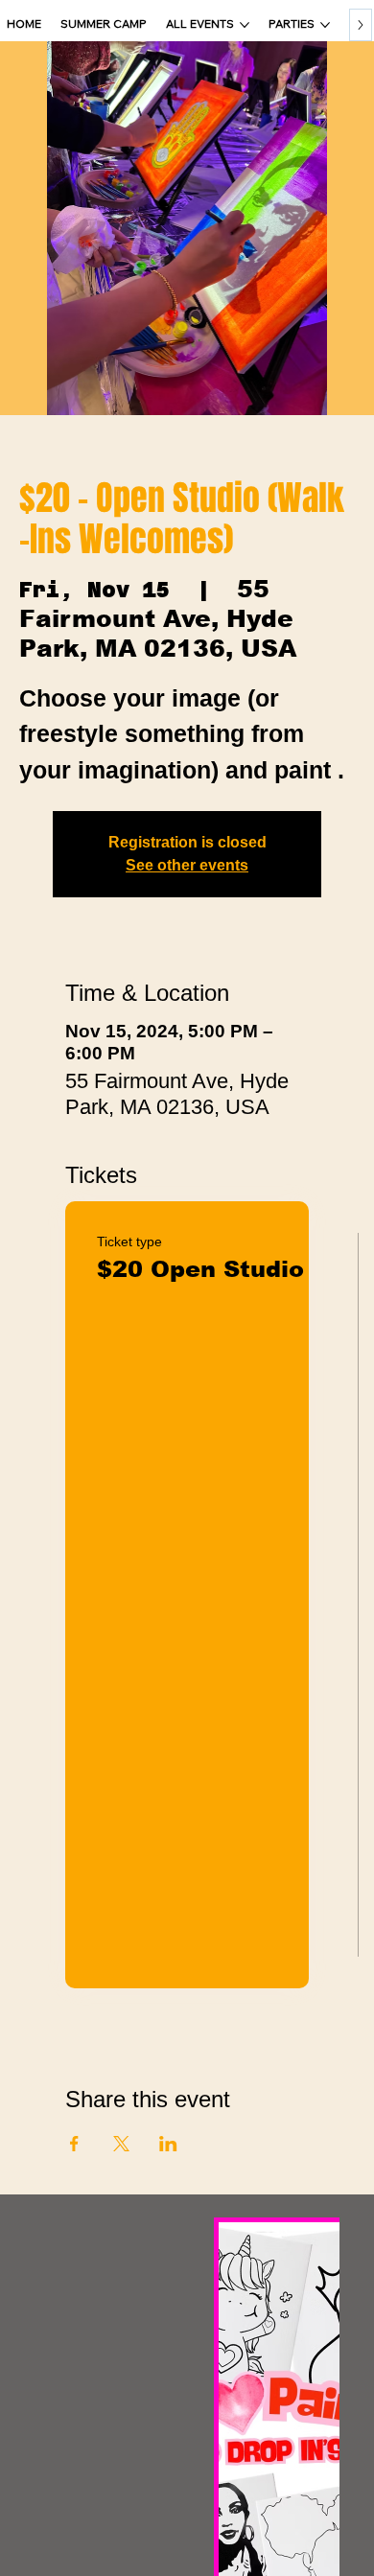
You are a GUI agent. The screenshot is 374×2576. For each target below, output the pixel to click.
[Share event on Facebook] (74, 2144)
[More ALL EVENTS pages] (245, 25)
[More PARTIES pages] (325, 25)
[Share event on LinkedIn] (168, 2144)
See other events (187, 865)
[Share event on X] (121, 2144)
